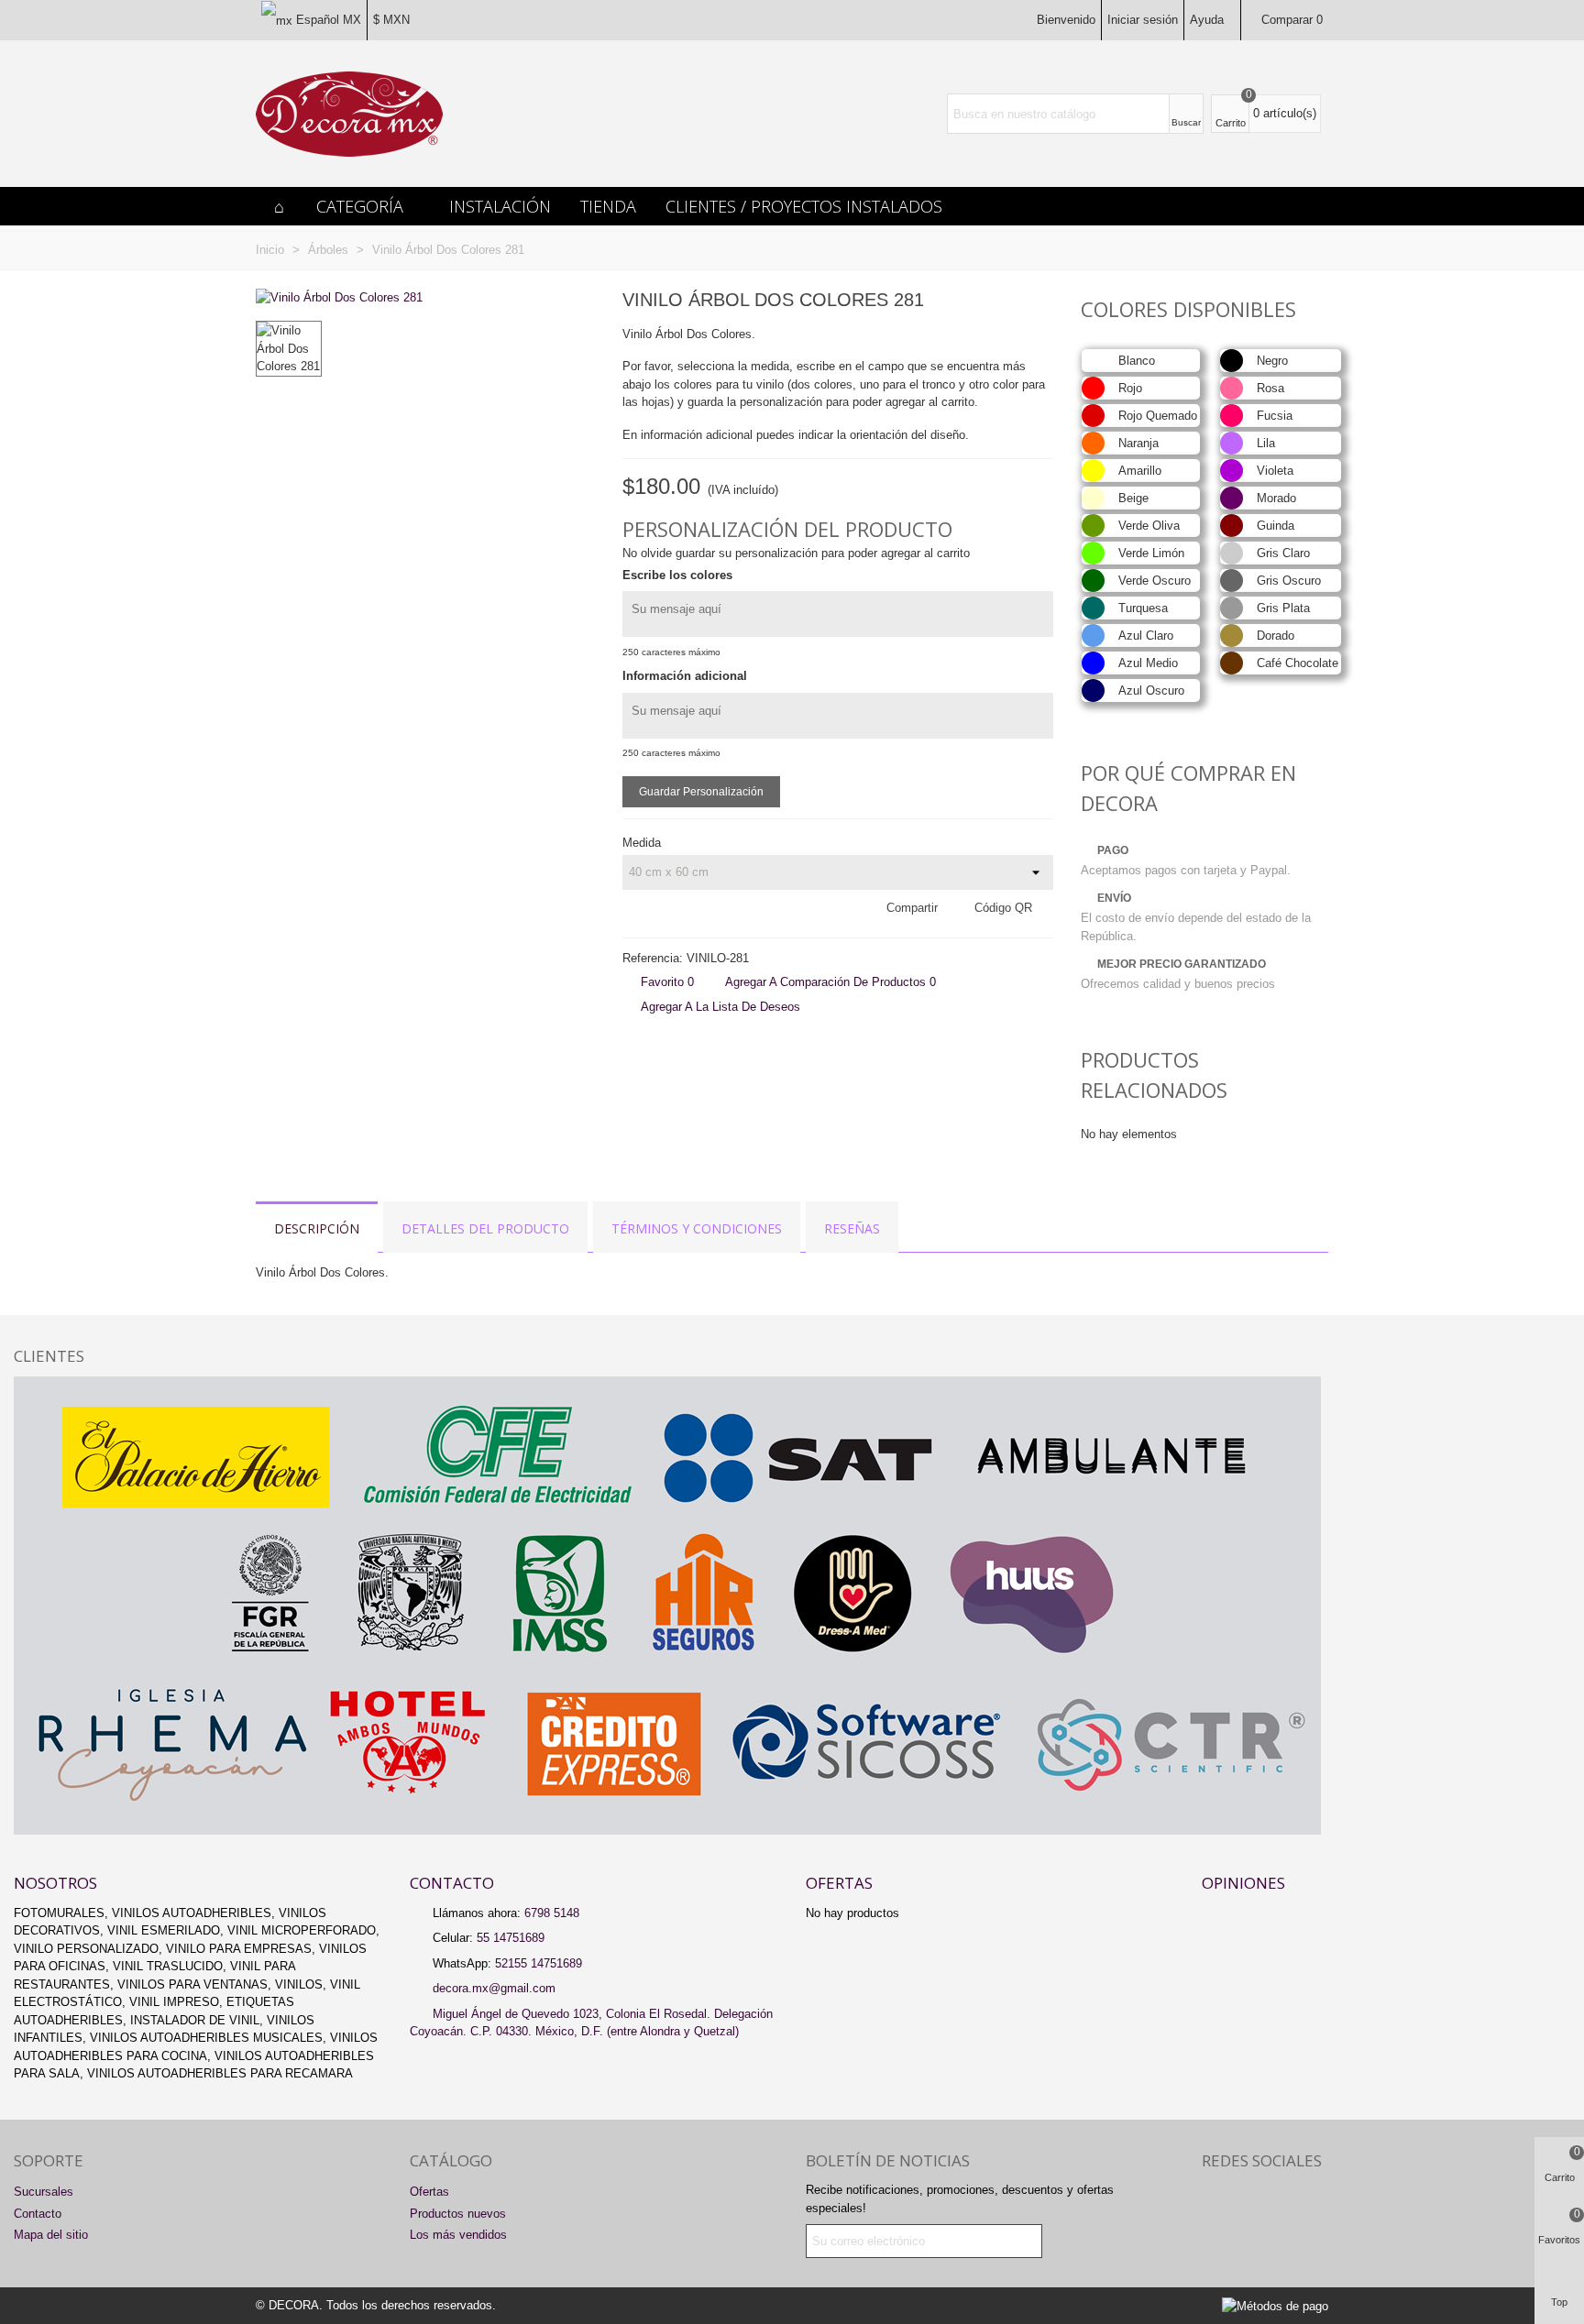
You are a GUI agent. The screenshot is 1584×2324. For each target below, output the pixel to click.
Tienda (608, 206)
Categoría (360, 206)
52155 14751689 (539, 1963)
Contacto (38, 2214)
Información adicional (685, 676)
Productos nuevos (458, 2214)
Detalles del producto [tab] (485, 1228)
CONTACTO (452, 1883)
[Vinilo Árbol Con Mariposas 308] (1039, 302)
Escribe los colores (677, 575)
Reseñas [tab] (852, 1228)
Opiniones (1243, 1883)
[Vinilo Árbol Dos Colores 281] (339, 297)
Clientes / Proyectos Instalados (804, 206)
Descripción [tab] (317, 1228)
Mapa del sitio (51, 2235)
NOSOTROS (55, 1883)
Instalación (500, 206)
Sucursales (44, 2192)
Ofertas (839, 1883)
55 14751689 (511, 1938)
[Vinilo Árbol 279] (1010, 302)
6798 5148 (552, 1913)
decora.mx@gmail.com (494, 1988)
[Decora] (349, 114)
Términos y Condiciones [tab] (697, 1228)
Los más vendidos (458, 2235)
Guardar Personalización (701, 792)
